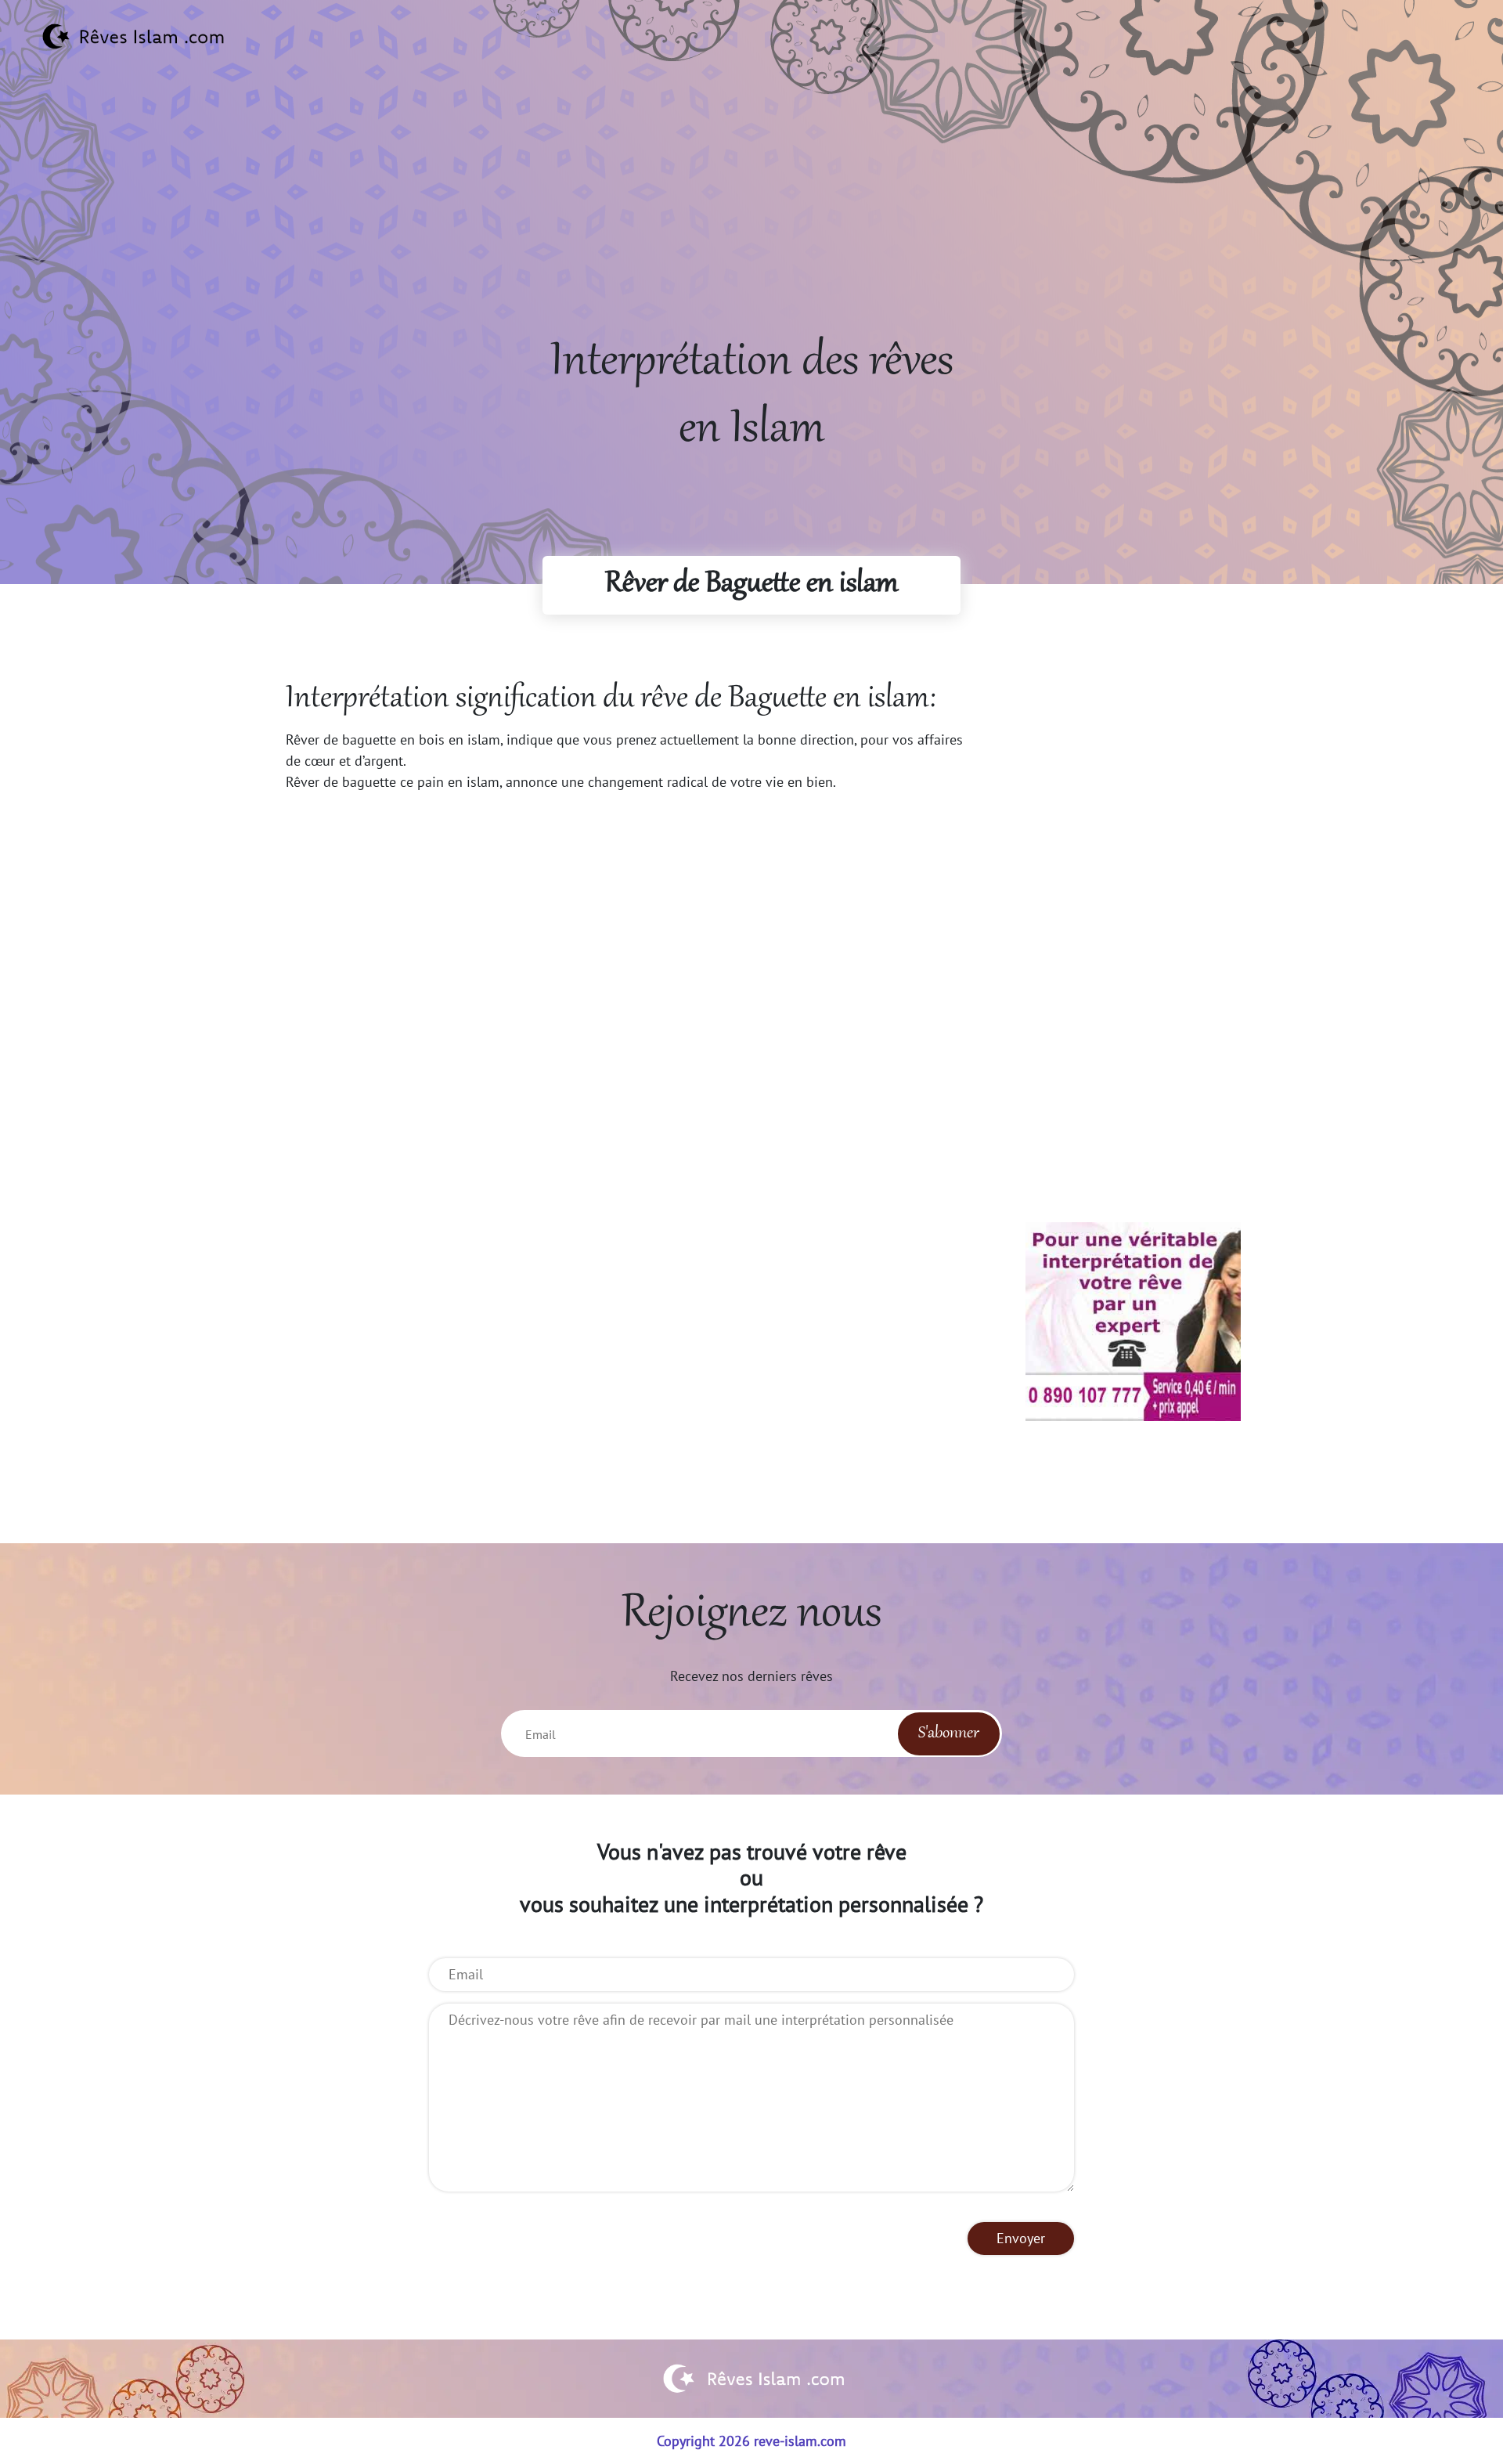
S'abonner (949, 1733)
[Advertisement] (751, 220)
